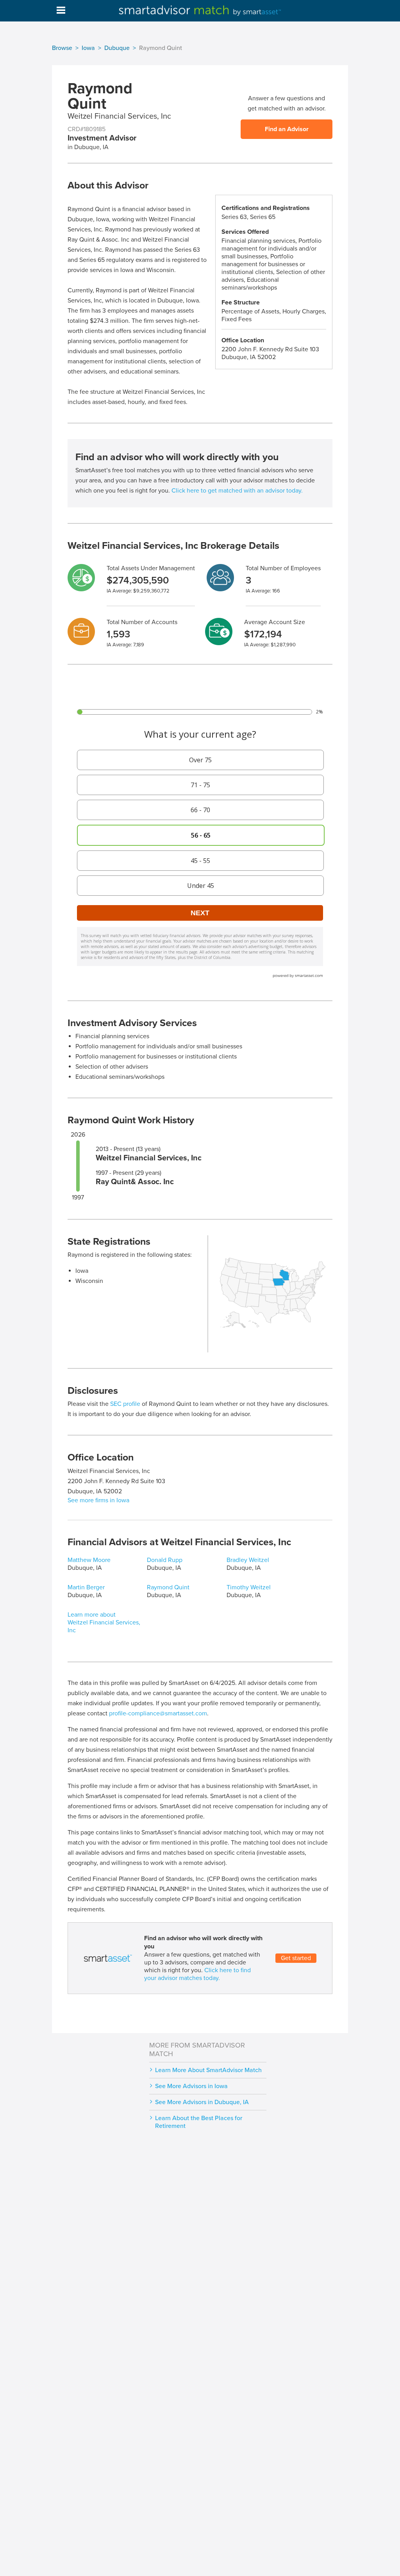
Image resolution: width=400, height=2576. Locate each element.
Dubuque (117, 48)
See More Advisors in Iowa (191, 2086)
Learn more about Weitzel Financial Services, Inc (104, 1622)
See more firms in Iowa (98, 1500)
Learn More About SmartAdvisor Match (208, 2070)
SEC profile (125, 1404)
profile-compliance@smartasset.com (158, 1713)
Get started (296, 1958)
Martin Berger (86, 1587)
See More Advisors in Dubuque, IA (202, 2102)
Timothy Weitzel (249, 1587)
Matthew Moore (89, 1560)
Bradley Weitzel (248, 1560)
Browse (62, 48)
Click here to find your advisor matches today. (197, 1974)
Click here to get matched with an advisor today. (237, 491)
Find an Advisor (287, 129)
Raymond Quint (168, 1587)
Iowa (88, 48)
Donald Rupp (165, 1560)
